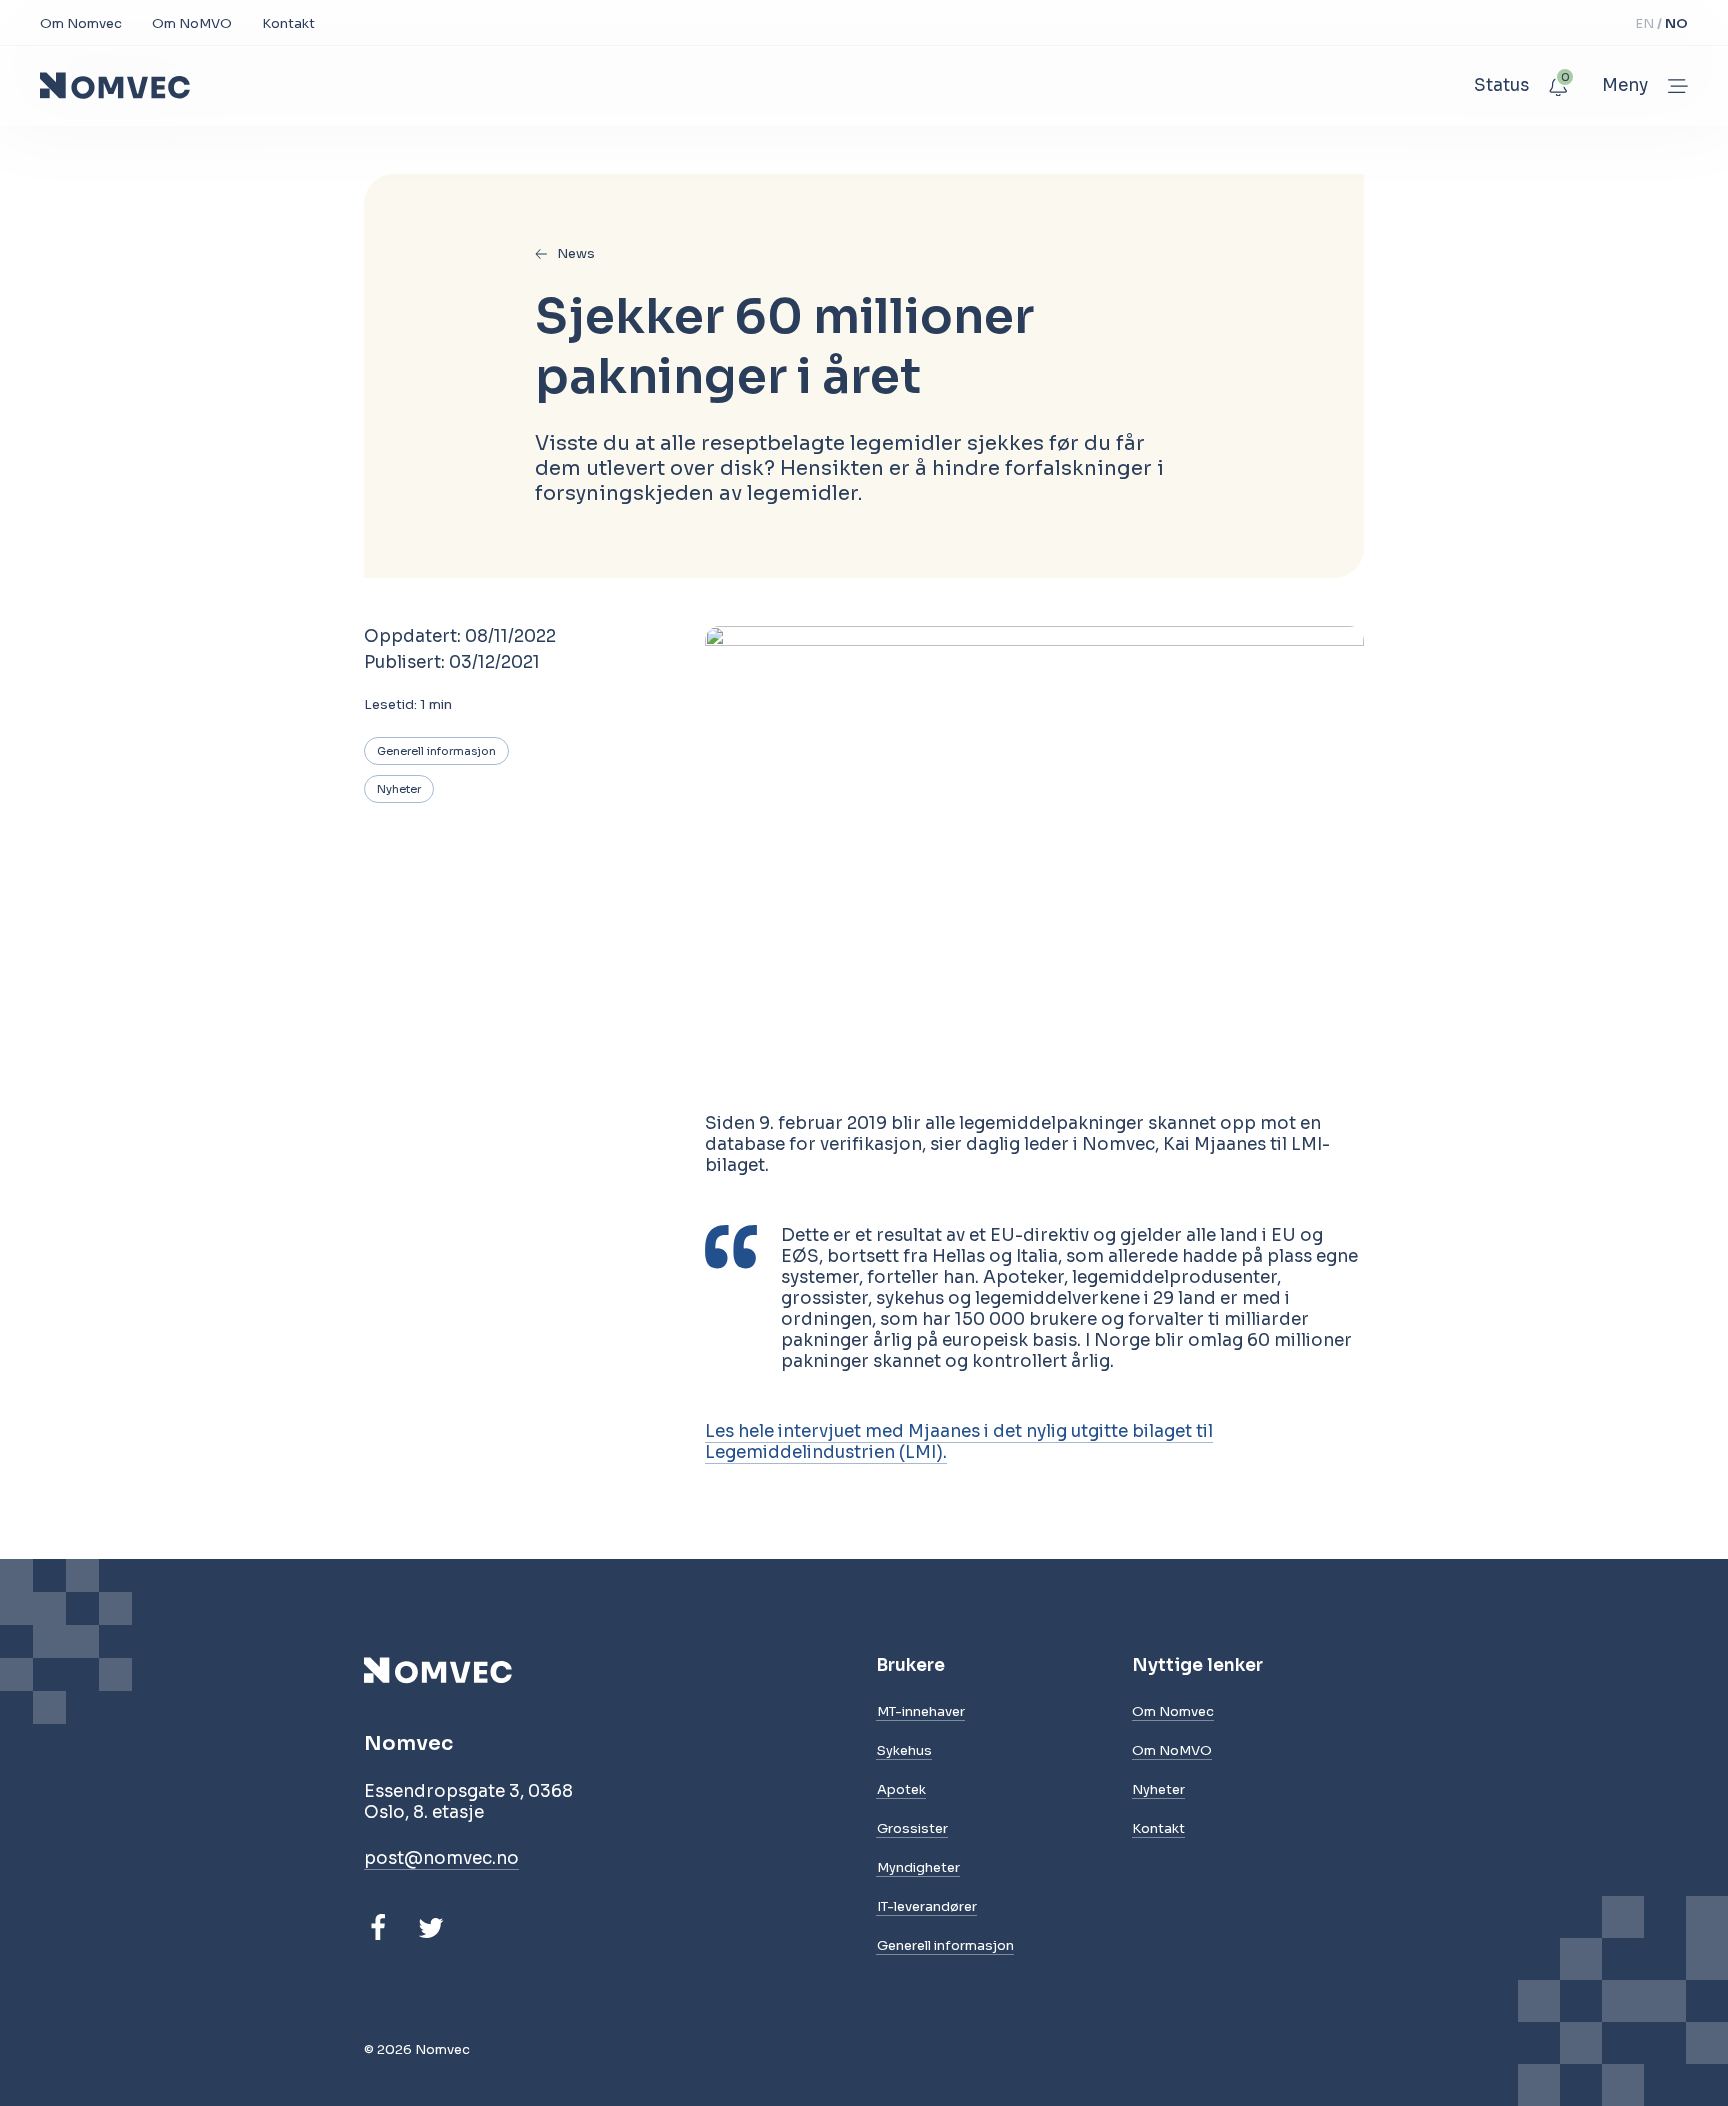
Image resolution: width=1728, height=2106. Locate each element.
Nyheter (399, 789)
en (1646, 23)
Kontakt (288, 23)
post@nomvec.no (441, 1858)
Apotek (901, 1789)
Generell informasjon (436, 751)
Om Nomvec (81, 23)
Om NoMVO (192, 23)
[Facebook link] (378, 1928)
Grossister (912, 1828)
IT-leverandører (927, 1906)
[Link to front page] (468, 1670)
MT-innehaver (921, 1711)
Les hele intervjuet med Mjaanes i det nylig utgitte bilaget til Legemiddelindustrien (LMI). (959, 1442)
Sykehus (904, 1750)
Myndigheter (918, 1867)
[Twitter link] (431, 1928)
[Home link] (115, 86)
